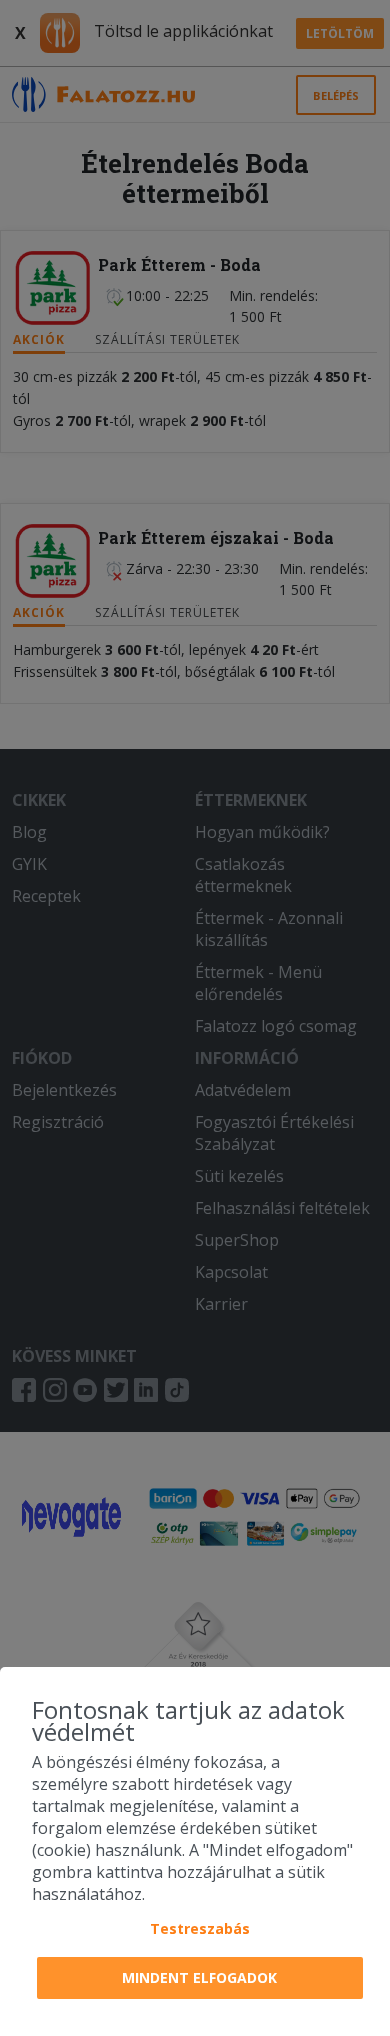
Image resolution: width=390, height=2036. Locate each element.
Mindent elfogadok (199, 1977)
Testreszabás (200, 1928)
